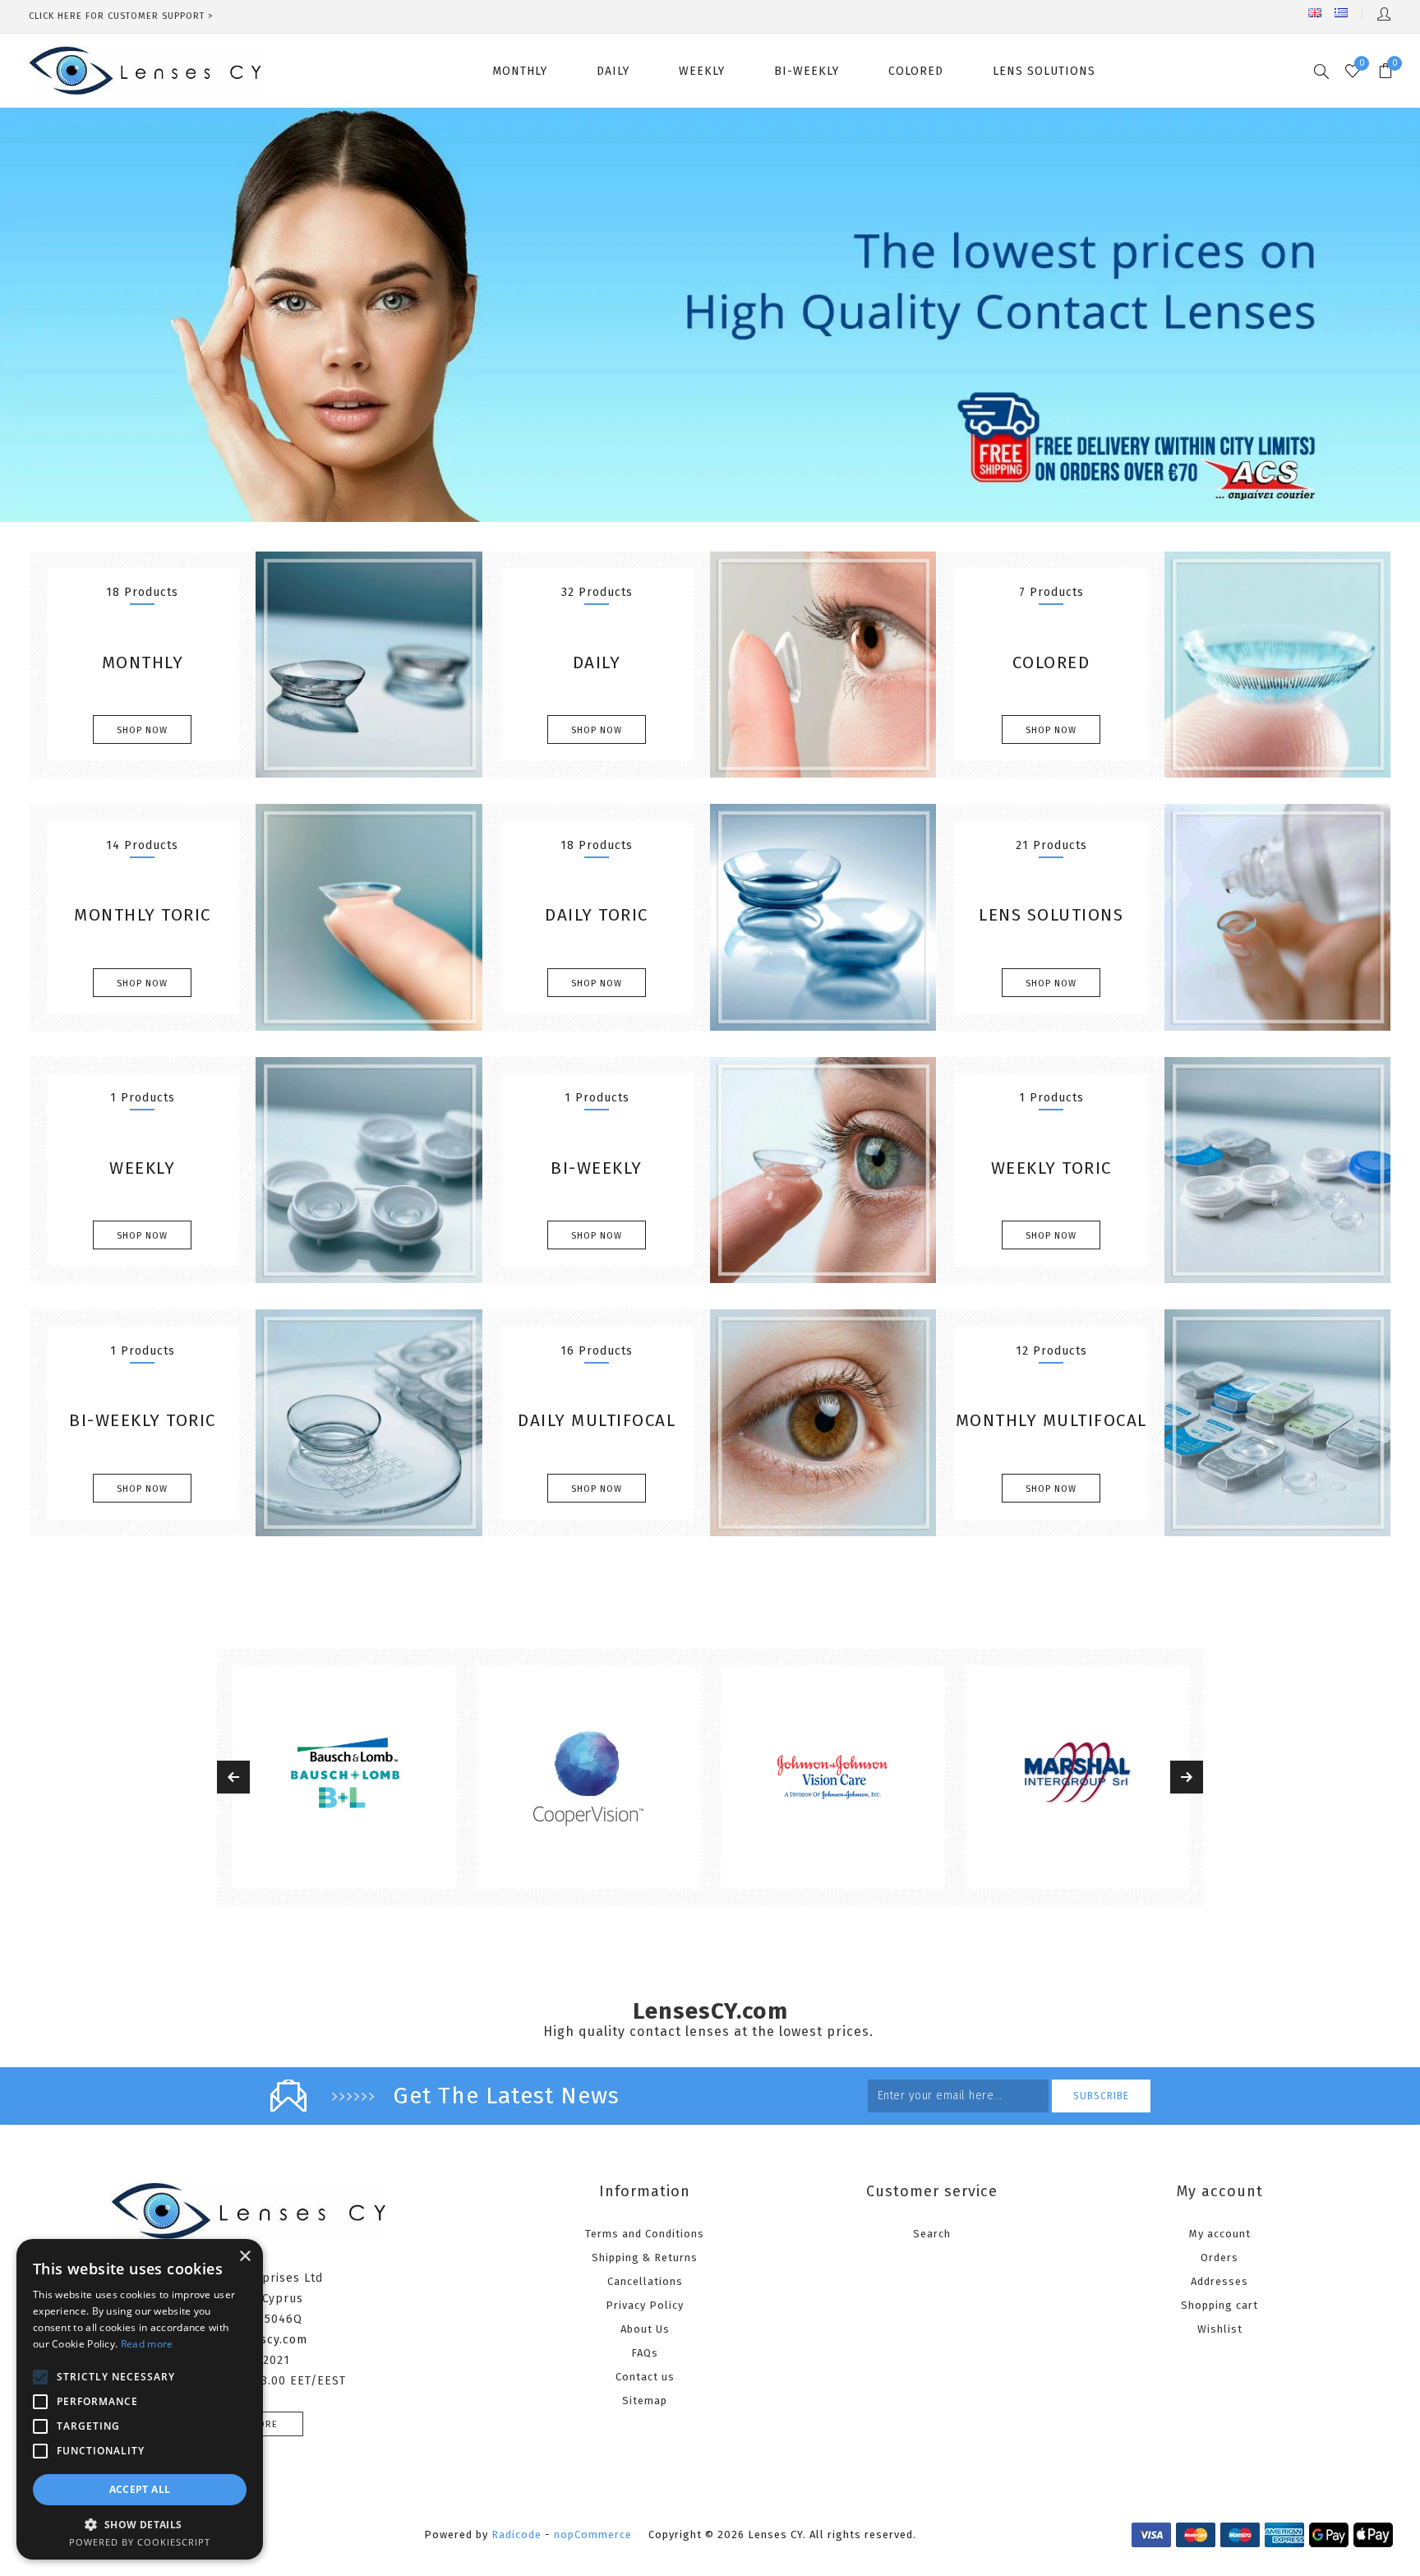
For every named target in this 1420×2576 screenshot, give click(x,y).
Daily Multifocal (597, 1420)
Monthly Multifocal (1051, 1420)
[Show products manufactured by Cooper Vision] (345, 1777)
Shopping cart (1219, 2305)
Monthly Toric (143, 915)
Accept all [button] (140, 2489)
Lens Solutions (1051, 915)
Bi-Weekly (597, 1168)
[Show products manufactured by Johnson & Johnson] (589, 1777)
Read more (147, 2344)
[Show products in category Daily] (823, 665)
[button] (140, 2524)
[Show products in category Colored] (1277, 665)
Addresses (1219, 2281)
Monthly (143, 662)
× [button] (244, 2257)
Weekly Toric (1051, 1168)
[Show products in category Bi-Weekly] (823, 1170)
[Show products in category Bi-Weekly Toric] (369, 1422)
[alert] (140, 2399)
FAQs (645, 2353)
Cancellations (645, 2281)
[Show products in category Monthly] (369, 665)
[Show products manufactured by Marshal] (833, 1777)
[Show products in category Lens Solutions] (1277, 917)
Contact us (645, 2377)
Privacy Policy (645, 2305)
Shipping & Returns (645, 2257)
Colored (1051, 662)
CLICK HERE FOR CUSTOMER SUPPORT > (121, 16)
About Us (645, 2329)
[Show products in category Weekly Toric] (1277, 1170)
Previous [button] (233, 1777)
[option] (345, 1777)
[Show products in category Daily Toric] (823, 917)
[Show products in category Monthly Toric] (369, 917)
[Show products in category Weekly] (369, 1170)
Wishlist (1220, 2329)
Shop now (142, 730)
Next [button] (1187, 1777)
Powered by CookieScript (140, 2542)
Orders (1219, 2257)
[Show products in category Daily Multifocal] (823, 1422)
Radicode (516, 2534)
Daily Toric (597, 915)
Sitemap (645, 2401)
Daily (597, 662)
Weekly (142, 1168)
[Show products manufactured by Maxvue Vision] (1077, 1777)
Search (932, 2234)
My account (1220, 2234)
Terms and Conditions (645, 2234)
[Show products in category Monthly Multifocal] (1277, 1422)
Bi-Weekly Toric (143, 1420)
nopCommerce (593, 2534)
